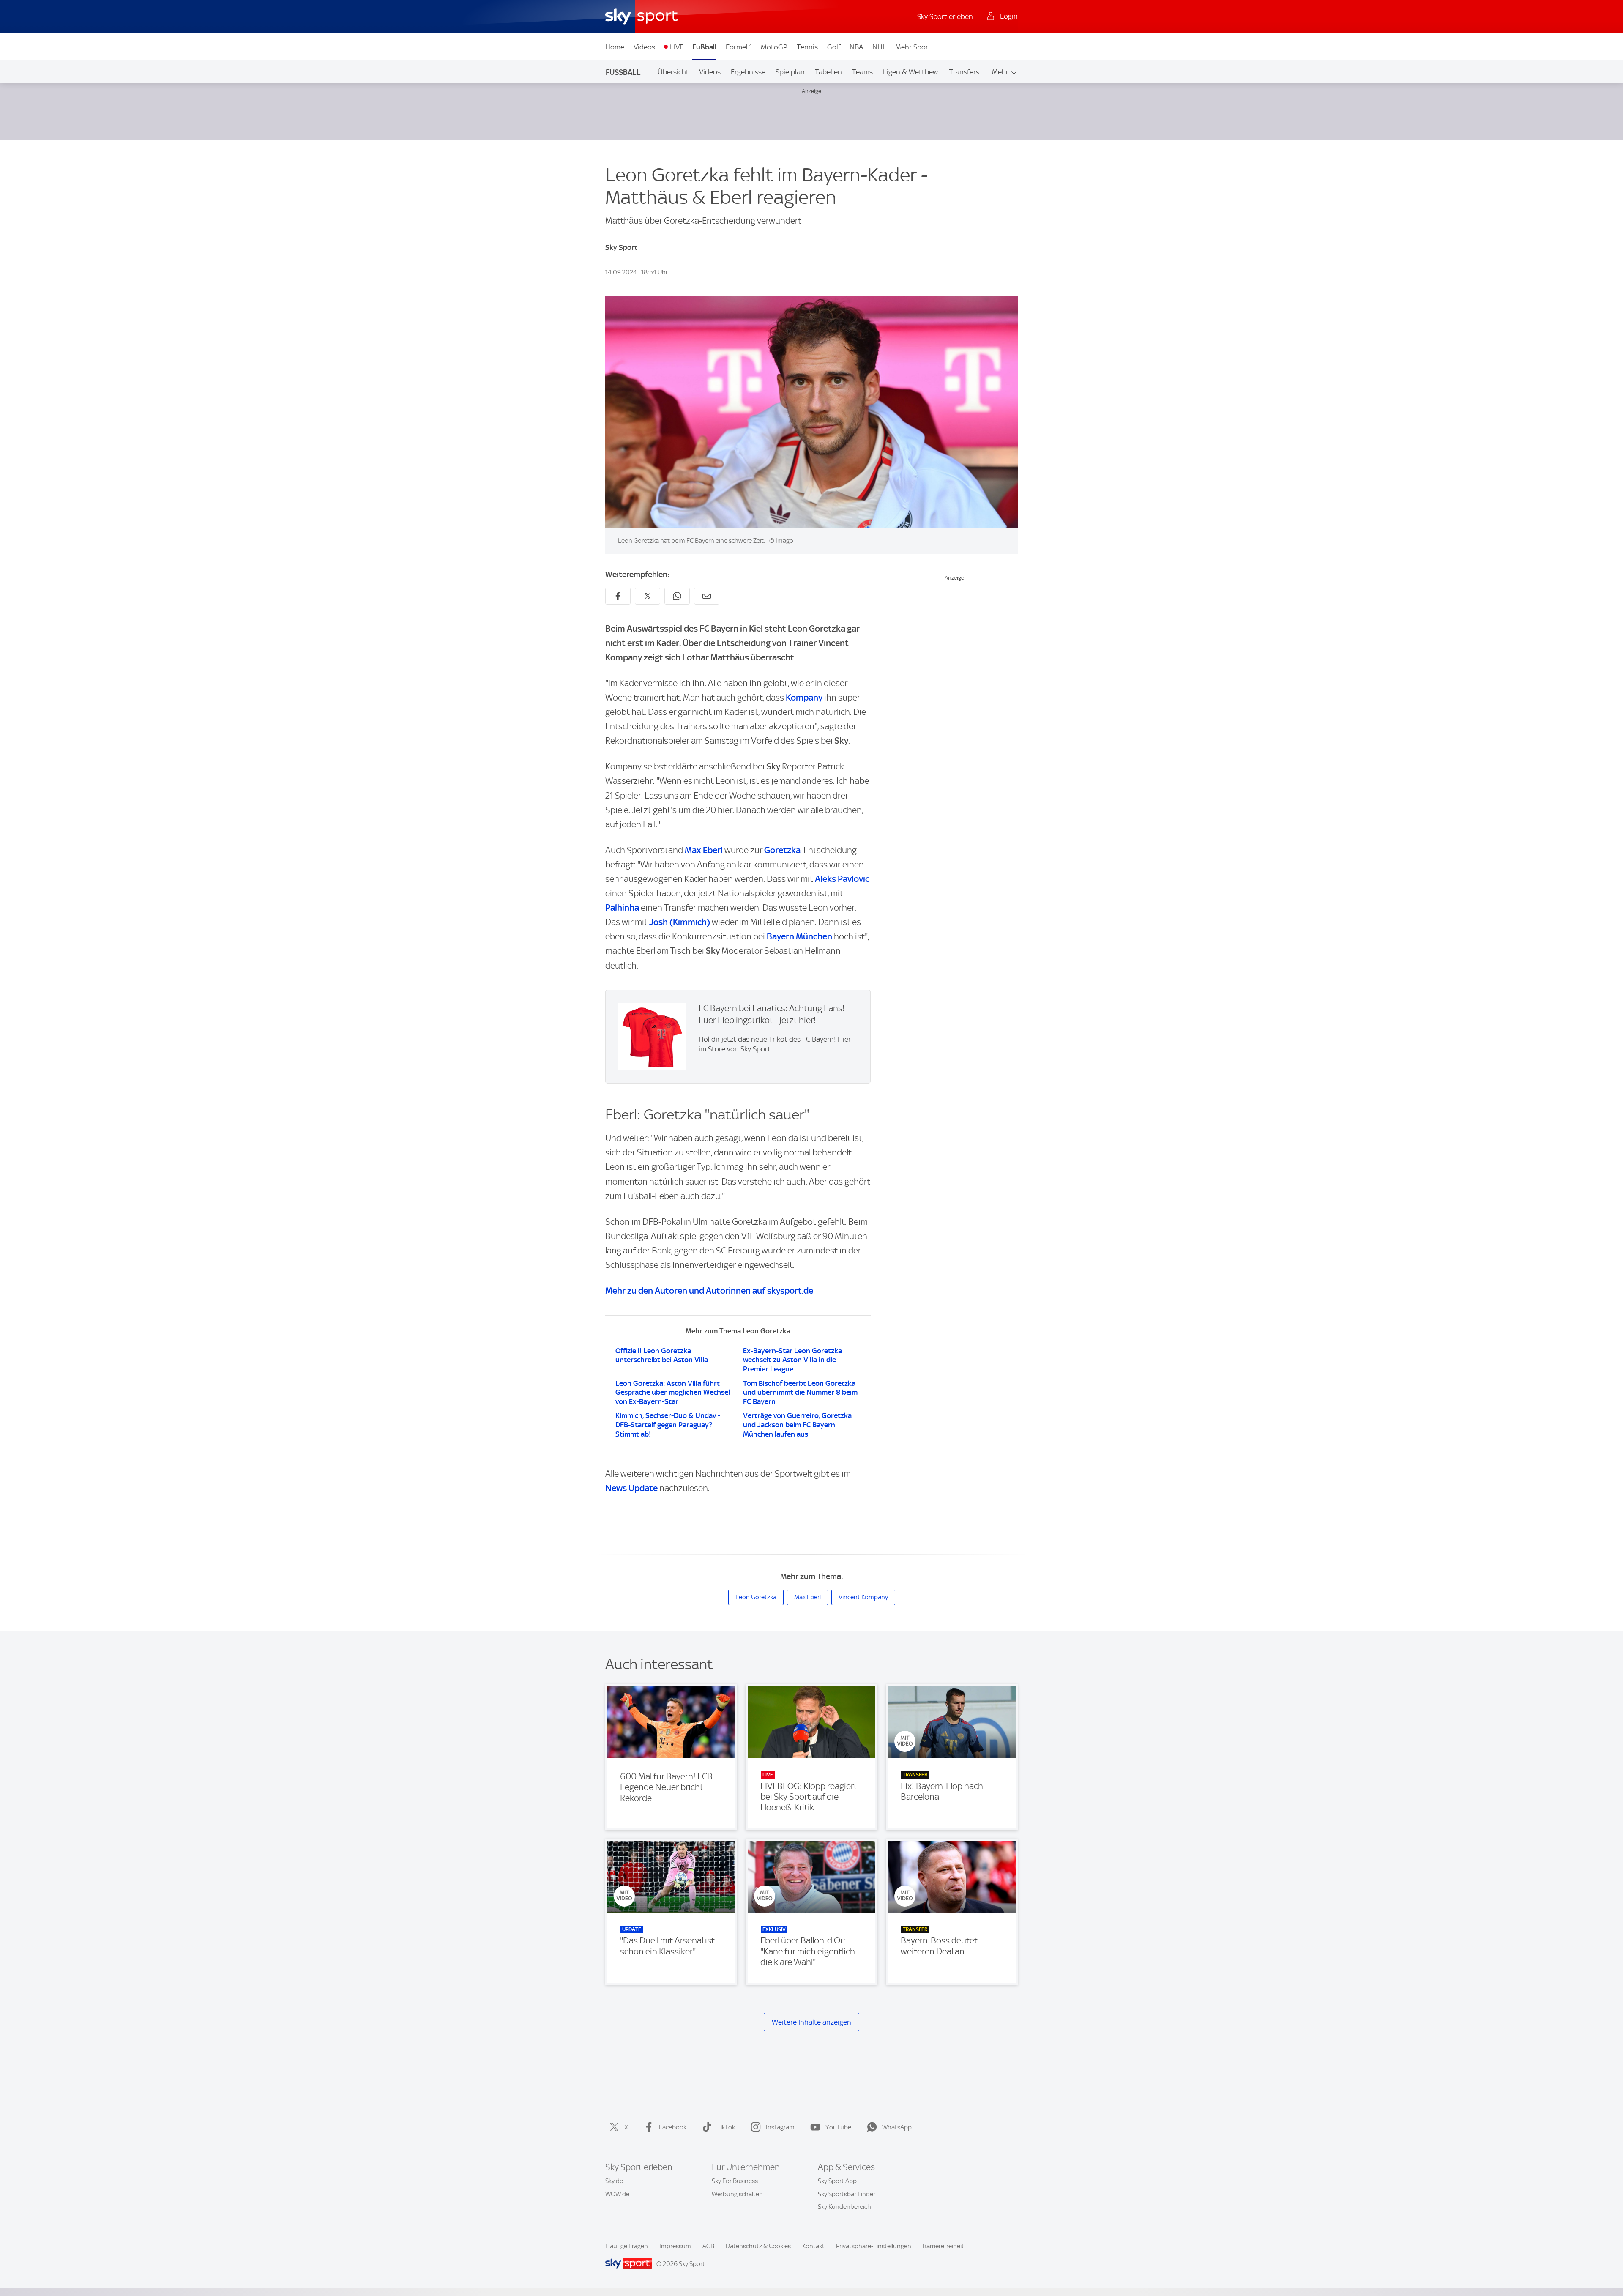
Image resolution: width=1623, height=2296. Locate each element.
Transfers (964, 72)
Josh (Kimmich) (680, 922)
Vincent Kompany (863, 1597)
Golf (834, 47)
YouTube (838, 2127)
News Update (631, 1488)
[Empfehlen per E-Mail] (707, 596)
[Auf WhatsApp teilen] (677, 596)
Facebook (673, 2127)
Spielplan (790, 72)
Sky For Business (735, 2181)
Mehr (1000, 72)
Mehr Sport (913, 47)
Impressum (675, 2246)
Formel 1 (739, 47)
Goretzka (782, 850)
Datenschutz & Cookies (758, 2246)
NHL (879, 47)
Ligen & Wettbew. (911, 72)
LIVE (677, 47)
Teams (862, 72)
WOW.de (617, 2194)
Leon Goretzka (756, 1597)
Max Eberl (704, 850)
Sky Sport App (837, 2181)
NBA (856, 47)
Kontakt (813, 2246)
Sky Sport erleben (945, 16)
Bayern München (799, 936)
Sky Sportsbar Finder (847, 2194)
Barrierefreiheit (943, 2246)
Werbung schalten (737, 2194)
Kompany (804, 697)
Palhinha (622, 907)
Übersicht (673, 72)
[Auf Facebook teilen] (618, 596)
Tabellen (828, 72)
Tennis (807, 47)
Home (615, 47)
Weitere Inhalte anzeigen (811, 2022)
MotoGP (774, 47)
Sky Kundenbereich (844, 2207)
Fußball (704, 47)
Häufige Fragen (627, 2246)
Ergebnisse (748, 72)
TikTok (726, 2127)
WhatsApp (897, 2127)
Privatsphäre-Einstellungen (874, 2246)
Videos (644, 47)
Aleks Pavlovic (842, 879)
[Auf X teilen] (648, 596)
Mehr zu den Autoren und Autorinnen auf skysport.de (709, 1290)
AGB (708, 2246)
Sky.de (614, 2181)
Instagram (780, 2127)
